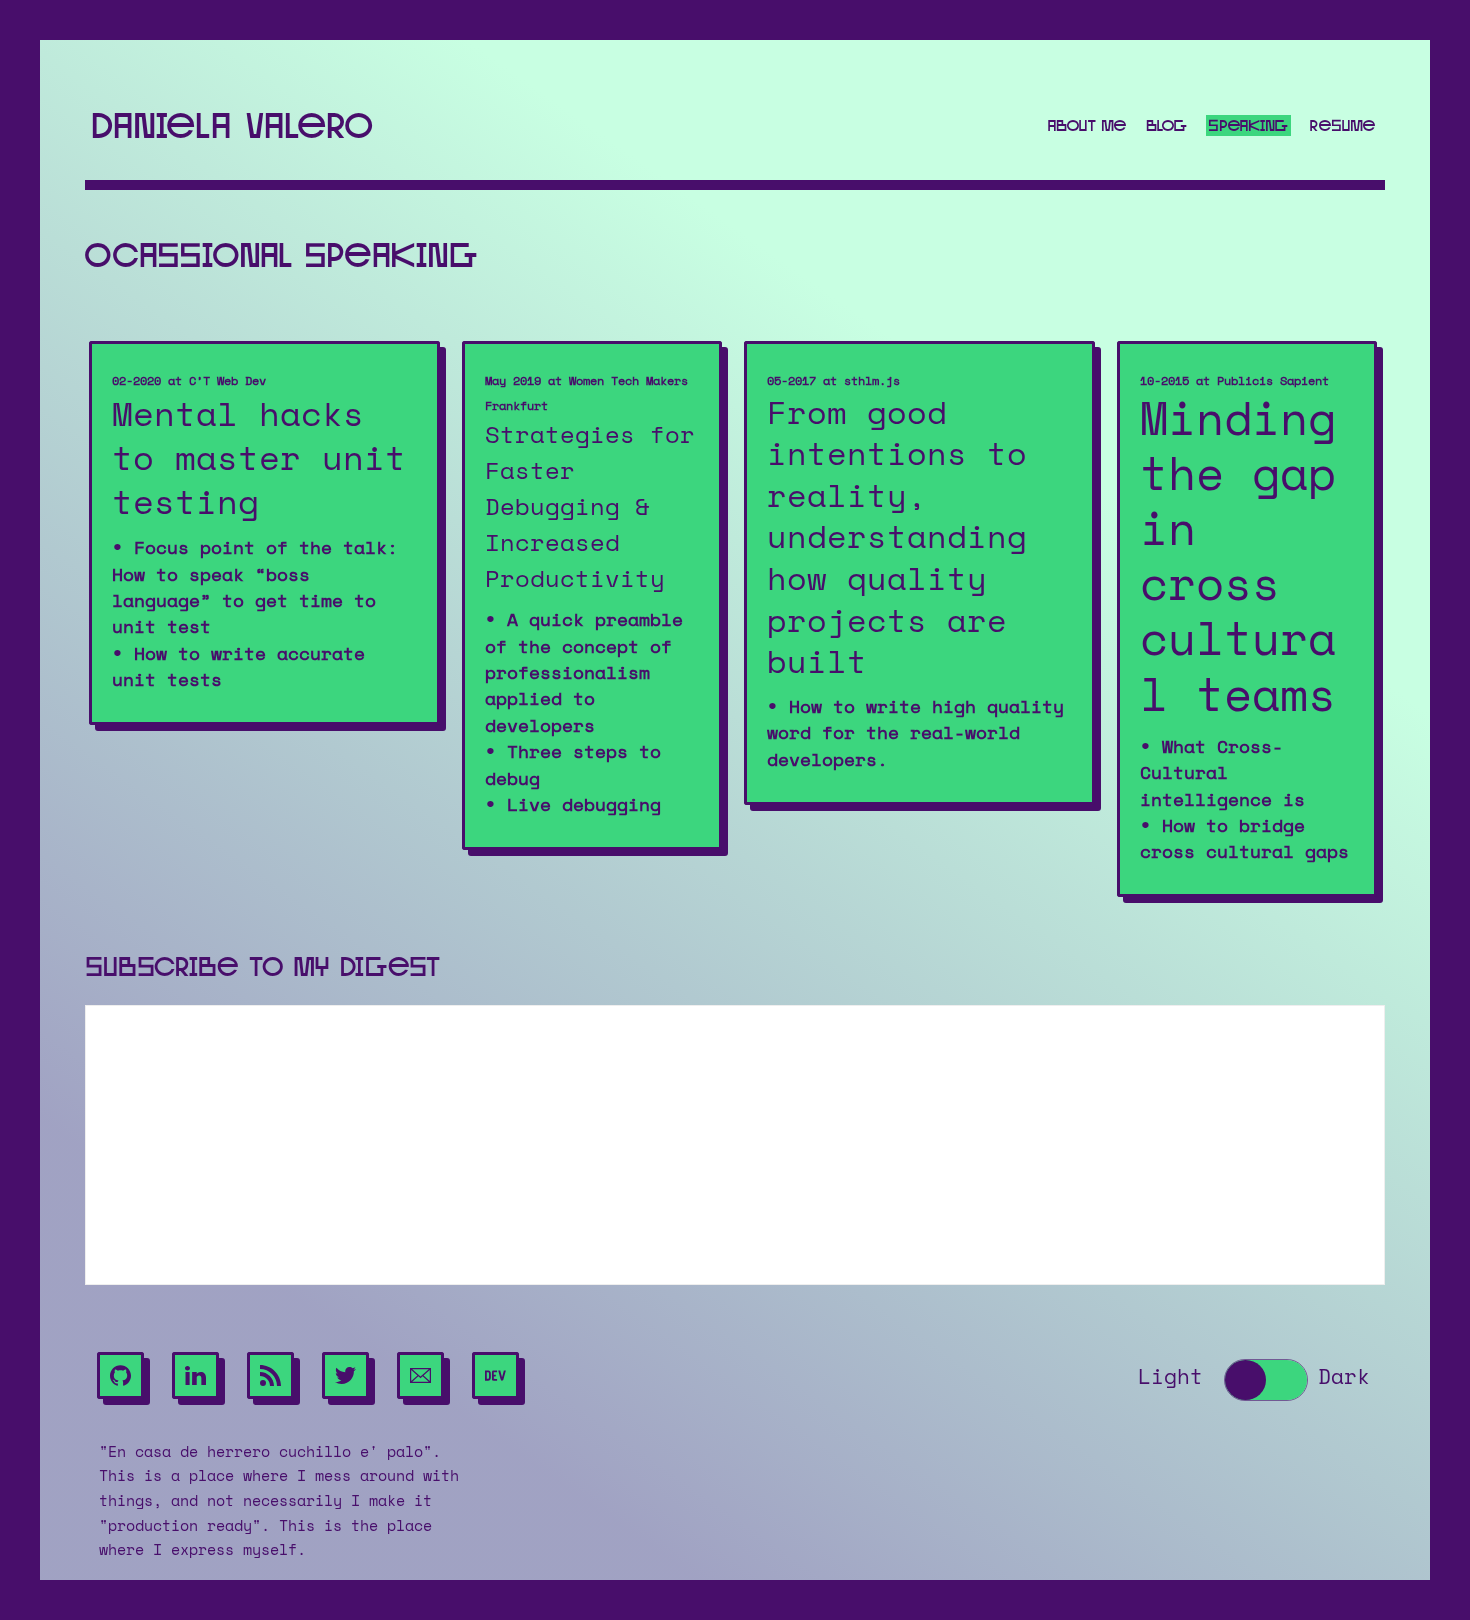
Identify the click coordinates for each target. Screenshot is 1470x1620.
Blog (1167, 125)
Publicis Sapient (1273, 381)
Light (1170, 1377)
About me (1086, 125)
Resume (1342, 125)
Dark (1344, 1377)
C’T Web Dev (227, 381)
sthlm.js (872, 381)
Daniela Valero (231, 125)
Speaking (1248, 125)
